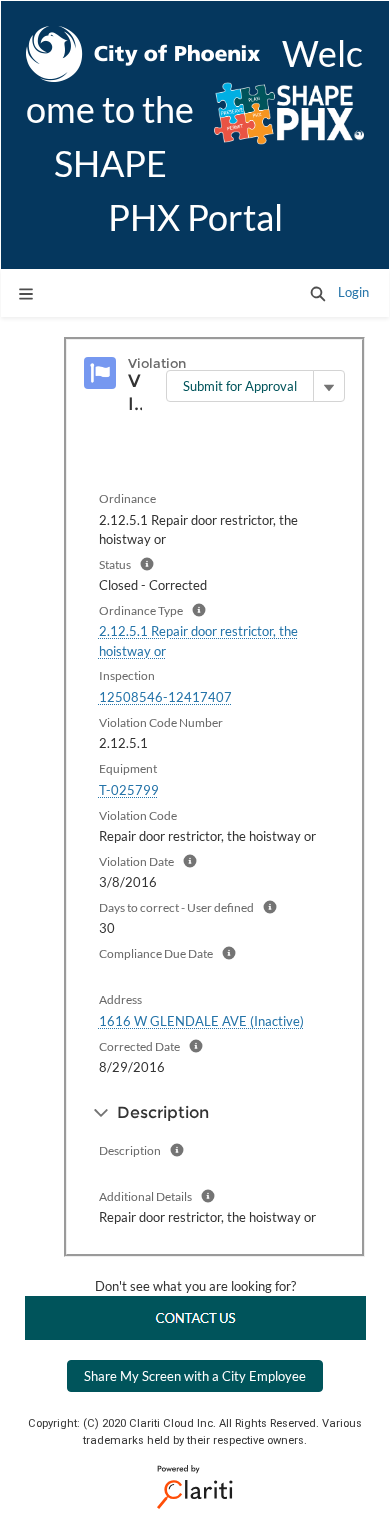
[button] (318, 293)
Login (353, 292)
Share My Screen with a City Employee (195, 1376)
